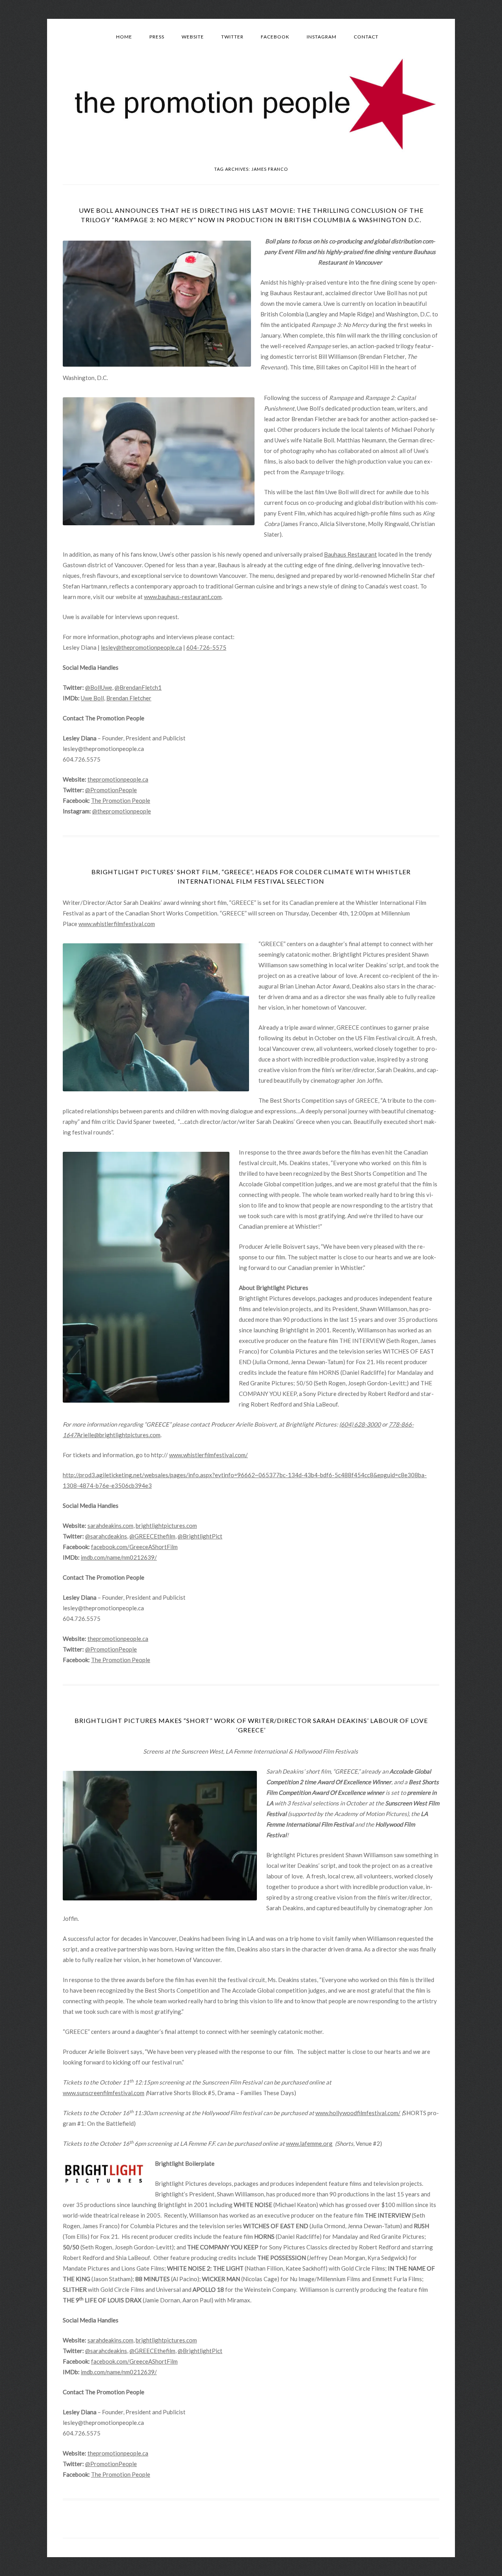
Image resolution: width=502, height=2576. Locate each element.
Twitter (232, 37)
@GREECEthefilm (152, 1536)
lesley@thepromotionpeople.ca (141, 647)
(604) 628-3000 (360, 1424)
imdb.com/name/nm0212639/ (119, 1557)
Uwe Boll (92, 698)
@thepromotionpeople (122, 811)
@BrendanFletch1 (138, 687)
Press (157, 37)
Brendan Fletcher (129, 698)
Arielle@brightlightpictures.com (119, 1435)
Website (193, 37)
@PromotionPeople (111, 790)
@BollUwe (99, 687)
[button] (157, 304)
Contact (366, 37)
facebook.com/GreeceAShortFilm (134, 1547)
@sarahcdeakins (106, 1536)
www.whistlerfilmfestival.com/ (208, 1455)
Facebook (275, 37)
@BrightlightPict (200, 1536)
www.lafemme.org (309, 2143)
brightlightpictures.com (166, 1526)
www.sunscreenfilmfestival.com (104, 2093)
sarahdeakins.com (110, 1526)
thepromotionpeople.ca (118, 779)
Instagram (322, 37)
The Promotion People (121, 800)
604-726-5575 (206, 647)
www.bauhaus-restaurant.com (183, 597)
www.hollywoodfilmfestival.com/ (358, 2113)
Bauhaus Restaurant (350, 554)
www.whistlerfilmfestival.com (117, 924)
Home (124, 37)
